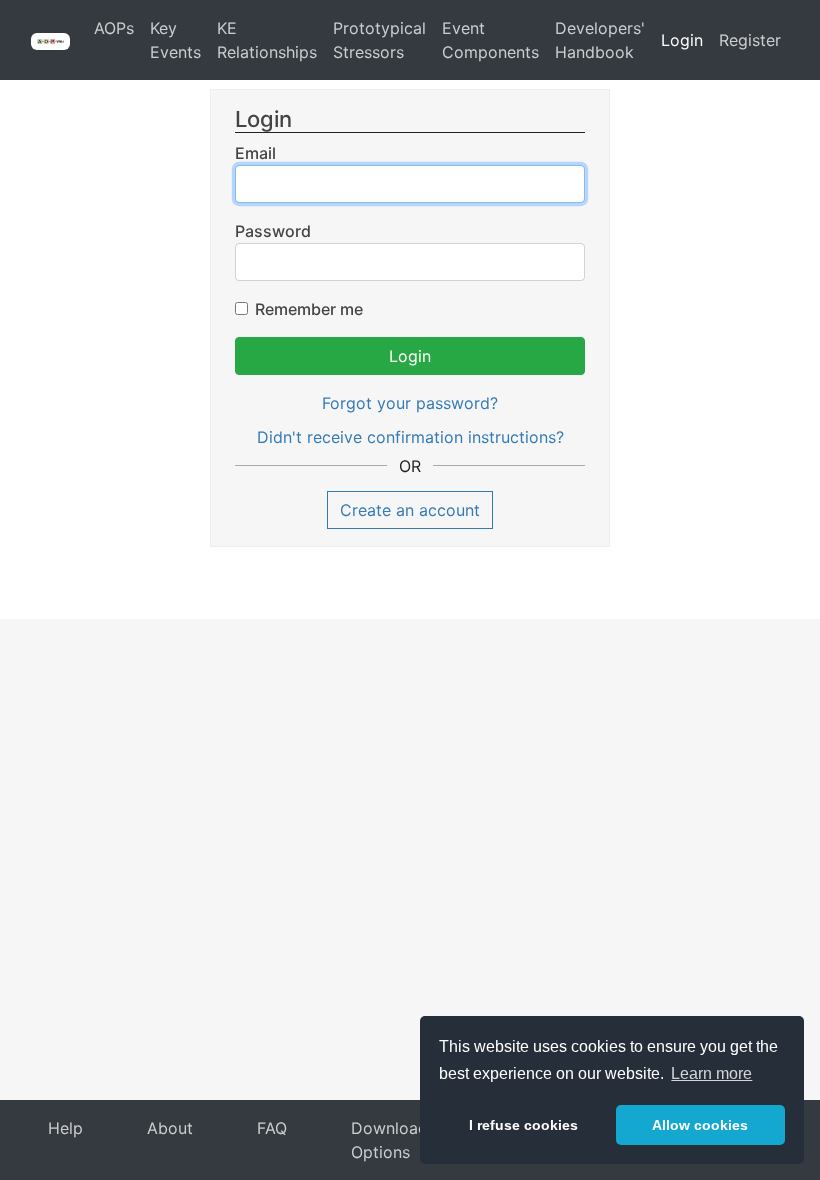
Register (750, 40)
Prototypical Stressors (379, 40)
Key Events (175, 40)
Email (255, 153)
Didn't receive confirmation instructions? (410, 437)
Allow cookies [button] (700, 1125)
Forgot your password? (410, 403)
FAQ (272, 1128)
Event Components (490, 40)
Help (65, 1128)
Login (682, 40)
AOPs (114, 28)
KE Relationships (267, 40)
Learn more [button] (711, 1073)
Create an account (410, 510)
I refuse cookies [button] (523, 1125)
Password (273, 231)
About (170, 1128)
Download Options (389, 1140)
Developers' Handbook (600, 40)
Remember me (309, 309)
